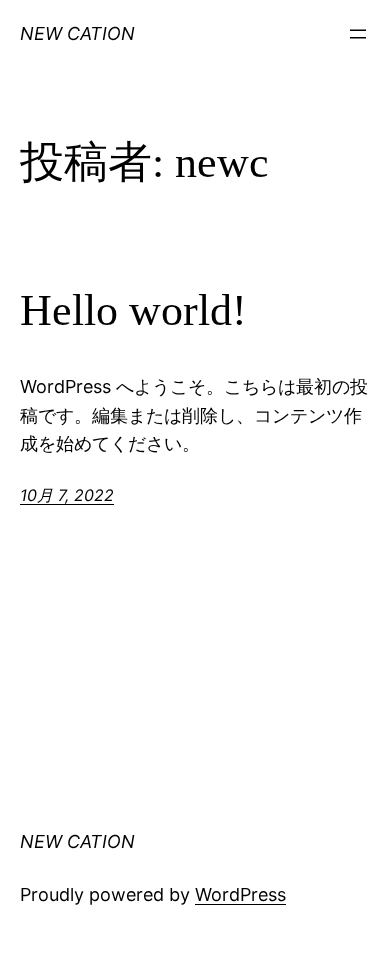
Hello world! (133, 310)
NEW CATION (77, 33)
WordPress (240, 894)
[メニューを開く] (358, 34)
